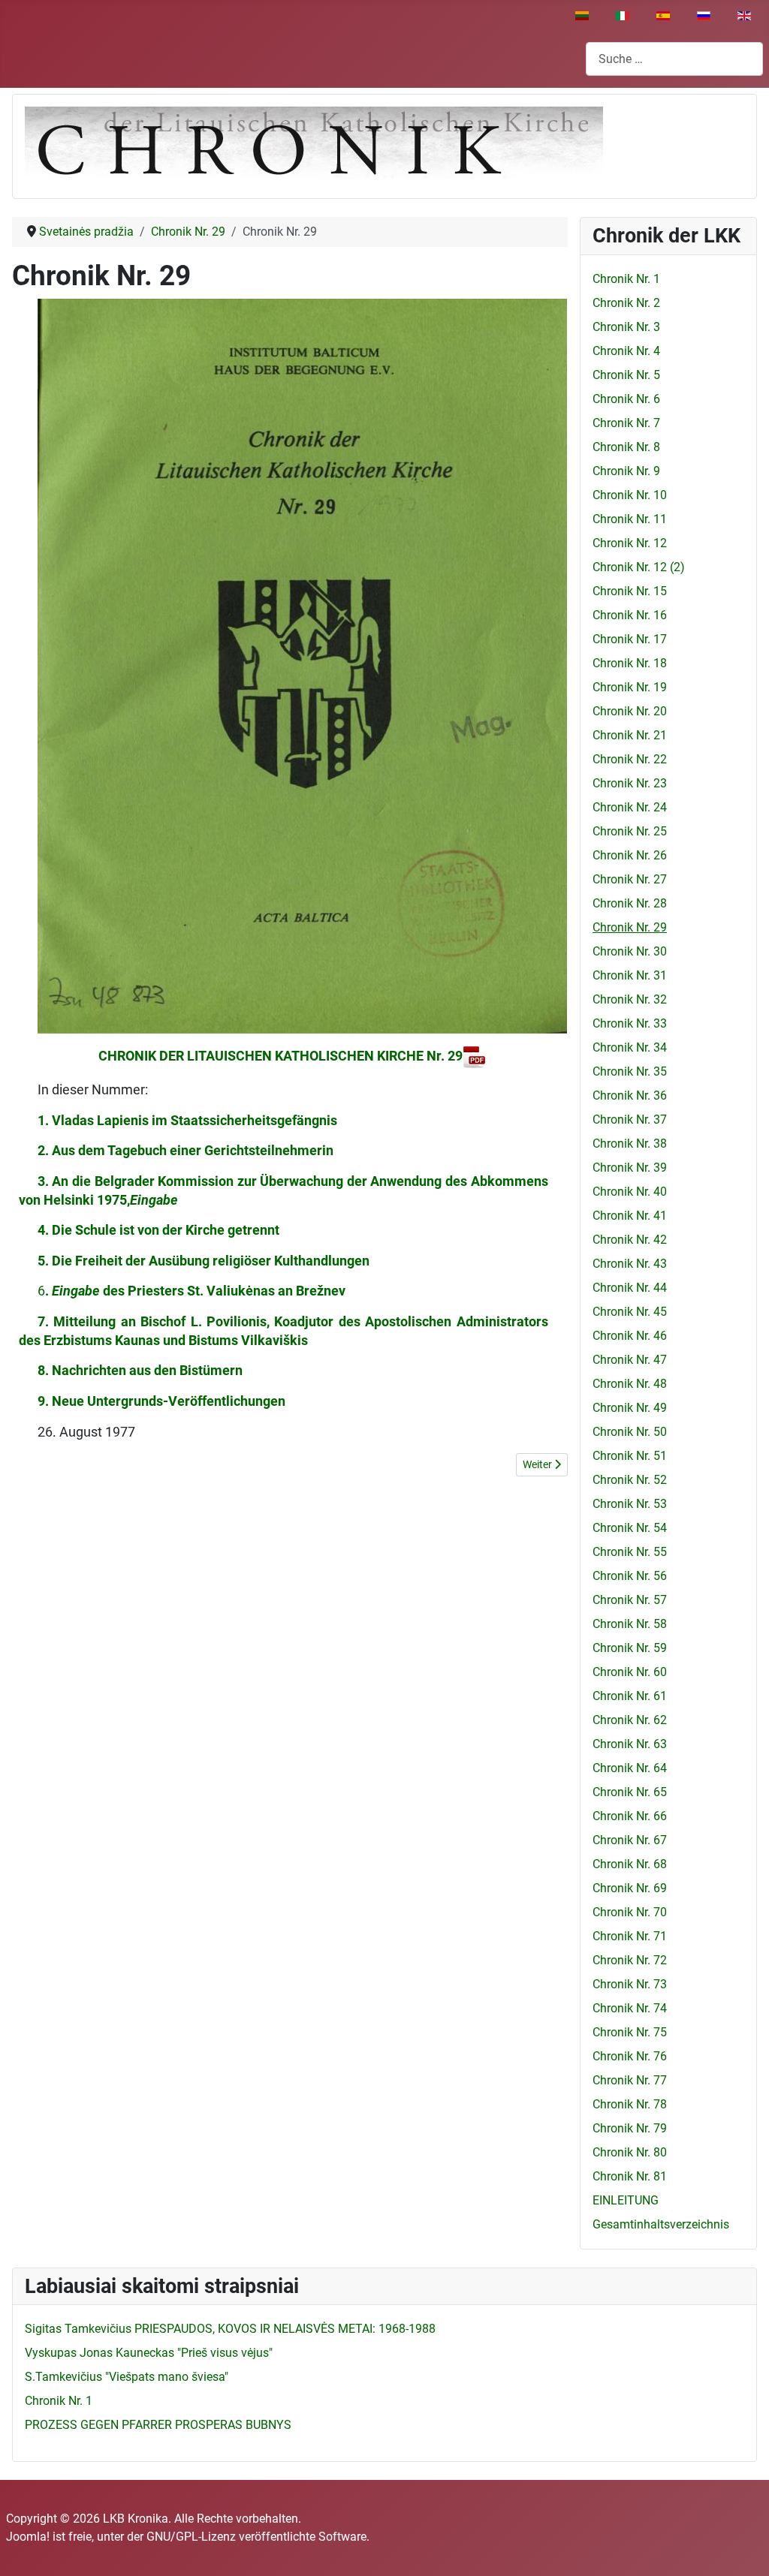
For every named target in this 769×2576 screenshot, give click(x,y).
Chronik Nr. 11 (630, 519)
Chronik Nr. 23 (630, 783)
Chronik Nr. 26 (630, 855)
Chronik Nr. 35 (630, 1071)
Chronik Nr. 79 (630, 2128)
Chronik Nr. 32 (630, 999)
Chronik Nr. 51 (630, 1456)
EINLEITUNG (626, 2200)
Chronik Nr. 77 (630, 2080)
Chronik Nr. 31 (630, 975)
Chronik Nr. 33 (630, 1023)
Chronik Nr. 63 (630, 1744)
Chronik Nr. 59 (630, 1648)
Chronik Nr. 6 (626, 399)
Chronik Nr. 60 (630, 1672)
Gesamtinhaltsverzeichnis (661, 2224)
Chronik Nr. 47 (630, 1360)
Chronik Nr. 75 (630, 2032)
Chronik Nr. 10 (630, 495)
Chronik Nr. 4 (626, 351)
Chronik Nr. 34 (630, 1047)
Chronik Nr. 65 (630, 1792)
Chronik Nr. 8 (626, 447)
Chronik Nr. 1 (626, 279)
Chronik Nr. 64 (630, 1768)
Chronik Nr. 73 (630, 1984)
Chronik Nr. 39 (630, 1168)
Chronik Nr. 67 (630, 1840)
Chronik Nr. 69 (630, 1888)
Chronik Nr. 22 (630, 759)
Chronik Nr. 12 (630, 543)
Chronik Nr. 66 (630, 1816)
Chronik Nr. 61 (630, 1696)
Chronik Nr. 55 (630, 1552)
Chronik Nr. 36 (630, 1095)
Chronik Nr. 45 (630, 1312)
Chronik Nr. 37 (630, 1119)
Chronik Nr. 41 (630, 1216)
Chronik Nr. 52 (630, 1480)
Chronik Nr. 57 (630, 1600)
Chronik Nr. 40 (630, 1192)
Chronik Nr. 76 (630, 2056)
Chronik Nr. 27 (630, 879)
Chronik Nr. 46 (630, 1336)
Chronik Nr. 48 (630, 1384)
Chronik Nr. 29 (630, 927)
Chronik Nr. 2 (626, 303)
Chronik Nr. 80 (630, 2152)
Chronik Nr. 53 (630, 1504)
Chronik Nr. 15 (630, 591)
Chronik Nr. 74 (630, 2008)
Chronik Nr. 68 (630, 1864)
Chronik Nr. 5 (626, 375)
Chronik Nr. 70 (630, 1912)
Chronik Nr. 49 (630, 1408)
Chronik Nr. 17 (630, 639)
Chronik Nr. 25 (630, 831)
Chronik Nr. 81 (630, 2176)
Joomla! (28, 2537)
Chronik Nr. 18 (630, 663)
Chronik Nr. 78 (630, 2104)
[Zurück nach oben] (743, 2548)
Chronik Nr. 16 (630, 615)
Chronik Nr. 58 (630, 1624)
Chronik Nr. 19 (630, 687)
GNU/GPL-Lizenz (191, 2537)
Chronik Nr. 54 (630, 1528)
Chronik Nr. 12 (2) (639, 567)
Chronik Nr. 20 (630, 711)
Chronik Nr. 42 (630, 1240)
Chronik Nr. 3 (626, 327)
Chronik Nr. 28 (630, 903)
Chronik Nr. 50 (630, 1432)
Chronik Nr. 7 (626, 423)
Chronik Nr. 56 (630, 1576)
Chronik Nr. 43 (630, 1264)
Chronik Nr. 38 (630, 1144)
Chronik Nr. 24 (630, 807)
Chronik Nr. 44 (630, 1288)
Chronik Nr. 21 (630, 735)
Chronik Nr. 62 (630, 1720)
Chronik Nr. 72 (630, 1960)
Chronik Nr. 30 (630, 951)
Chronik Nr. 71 (630, 1936)
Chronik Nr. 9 (626, 471)
